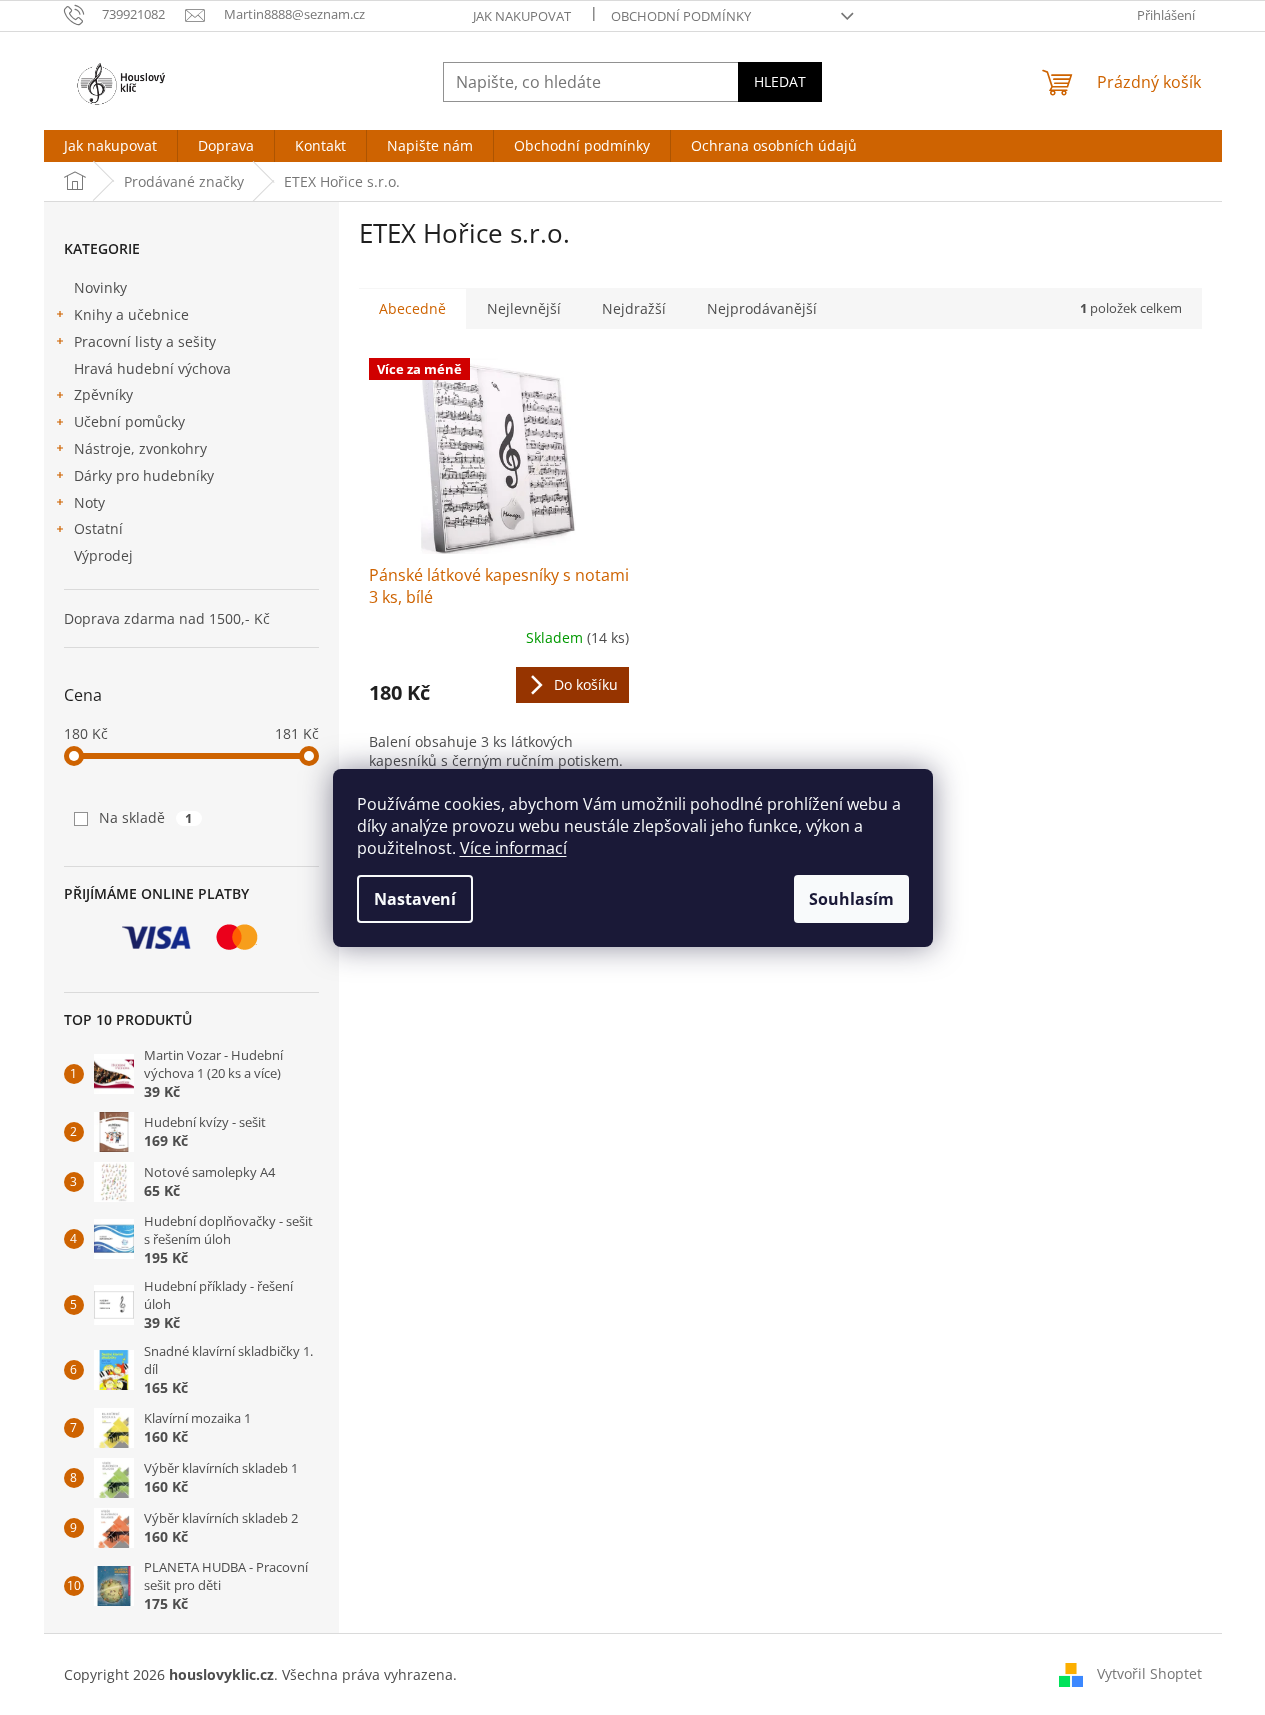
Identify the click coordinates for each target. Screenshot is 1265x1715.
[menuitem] (110, 146)
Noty (89, 502)
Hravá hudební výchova (152, 368)
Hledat (780, 81)
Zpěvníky (103, 394)
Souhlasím (851, 899)
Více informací (513, 848)
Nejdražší (634, 308)
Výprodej (103, 555)
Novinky (100, 287)
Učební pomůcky (129, 421)
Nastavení (415, 899)
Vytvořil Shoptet (1149, 1672)
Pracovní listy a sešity (145, 341)
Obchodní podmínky (681, 16)
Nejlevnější (524, 308)
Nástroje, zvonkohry (140, 448)
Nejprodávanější (762, 308)
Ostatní (98, 528)
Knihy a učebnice (131, 314)
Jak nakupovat (522, 16)
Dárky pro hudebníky (144, 475)
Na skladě (146, 817)
